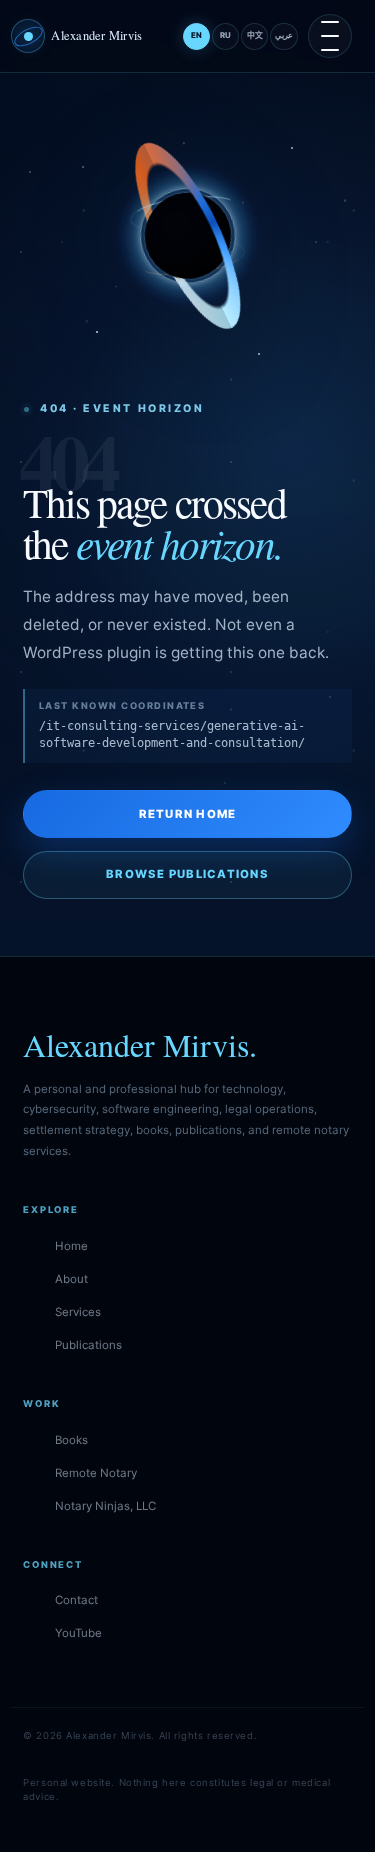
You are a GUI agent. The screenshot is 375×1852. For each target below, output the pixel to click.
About (71, 1279)
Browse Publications (187, 874)
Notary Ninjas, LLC (105, 1506)
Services (78, 1312)
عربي (284, 35)
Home (71, 1246)
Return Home (188, 814)
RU (225, 35)
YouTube (78, 1633)
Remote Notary (96, 1473)
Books (71, 1440)
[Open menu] (330, 36)
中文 (255, 35)
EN (196, 35)
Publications (88, 1345)
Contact (76, 1600)
